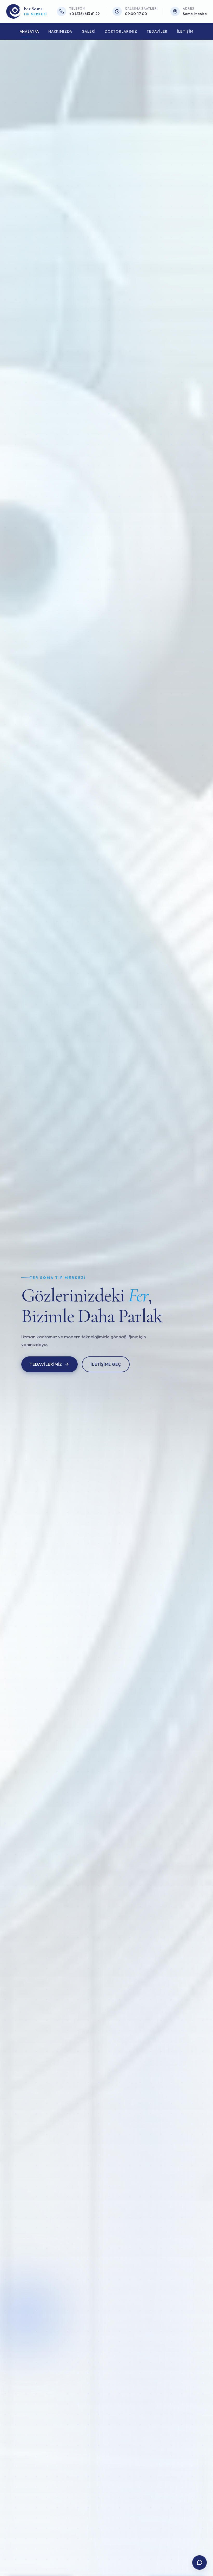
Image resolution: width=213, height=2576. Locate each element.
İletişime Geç (106, 1364)
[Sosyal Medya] (199, 2563)
